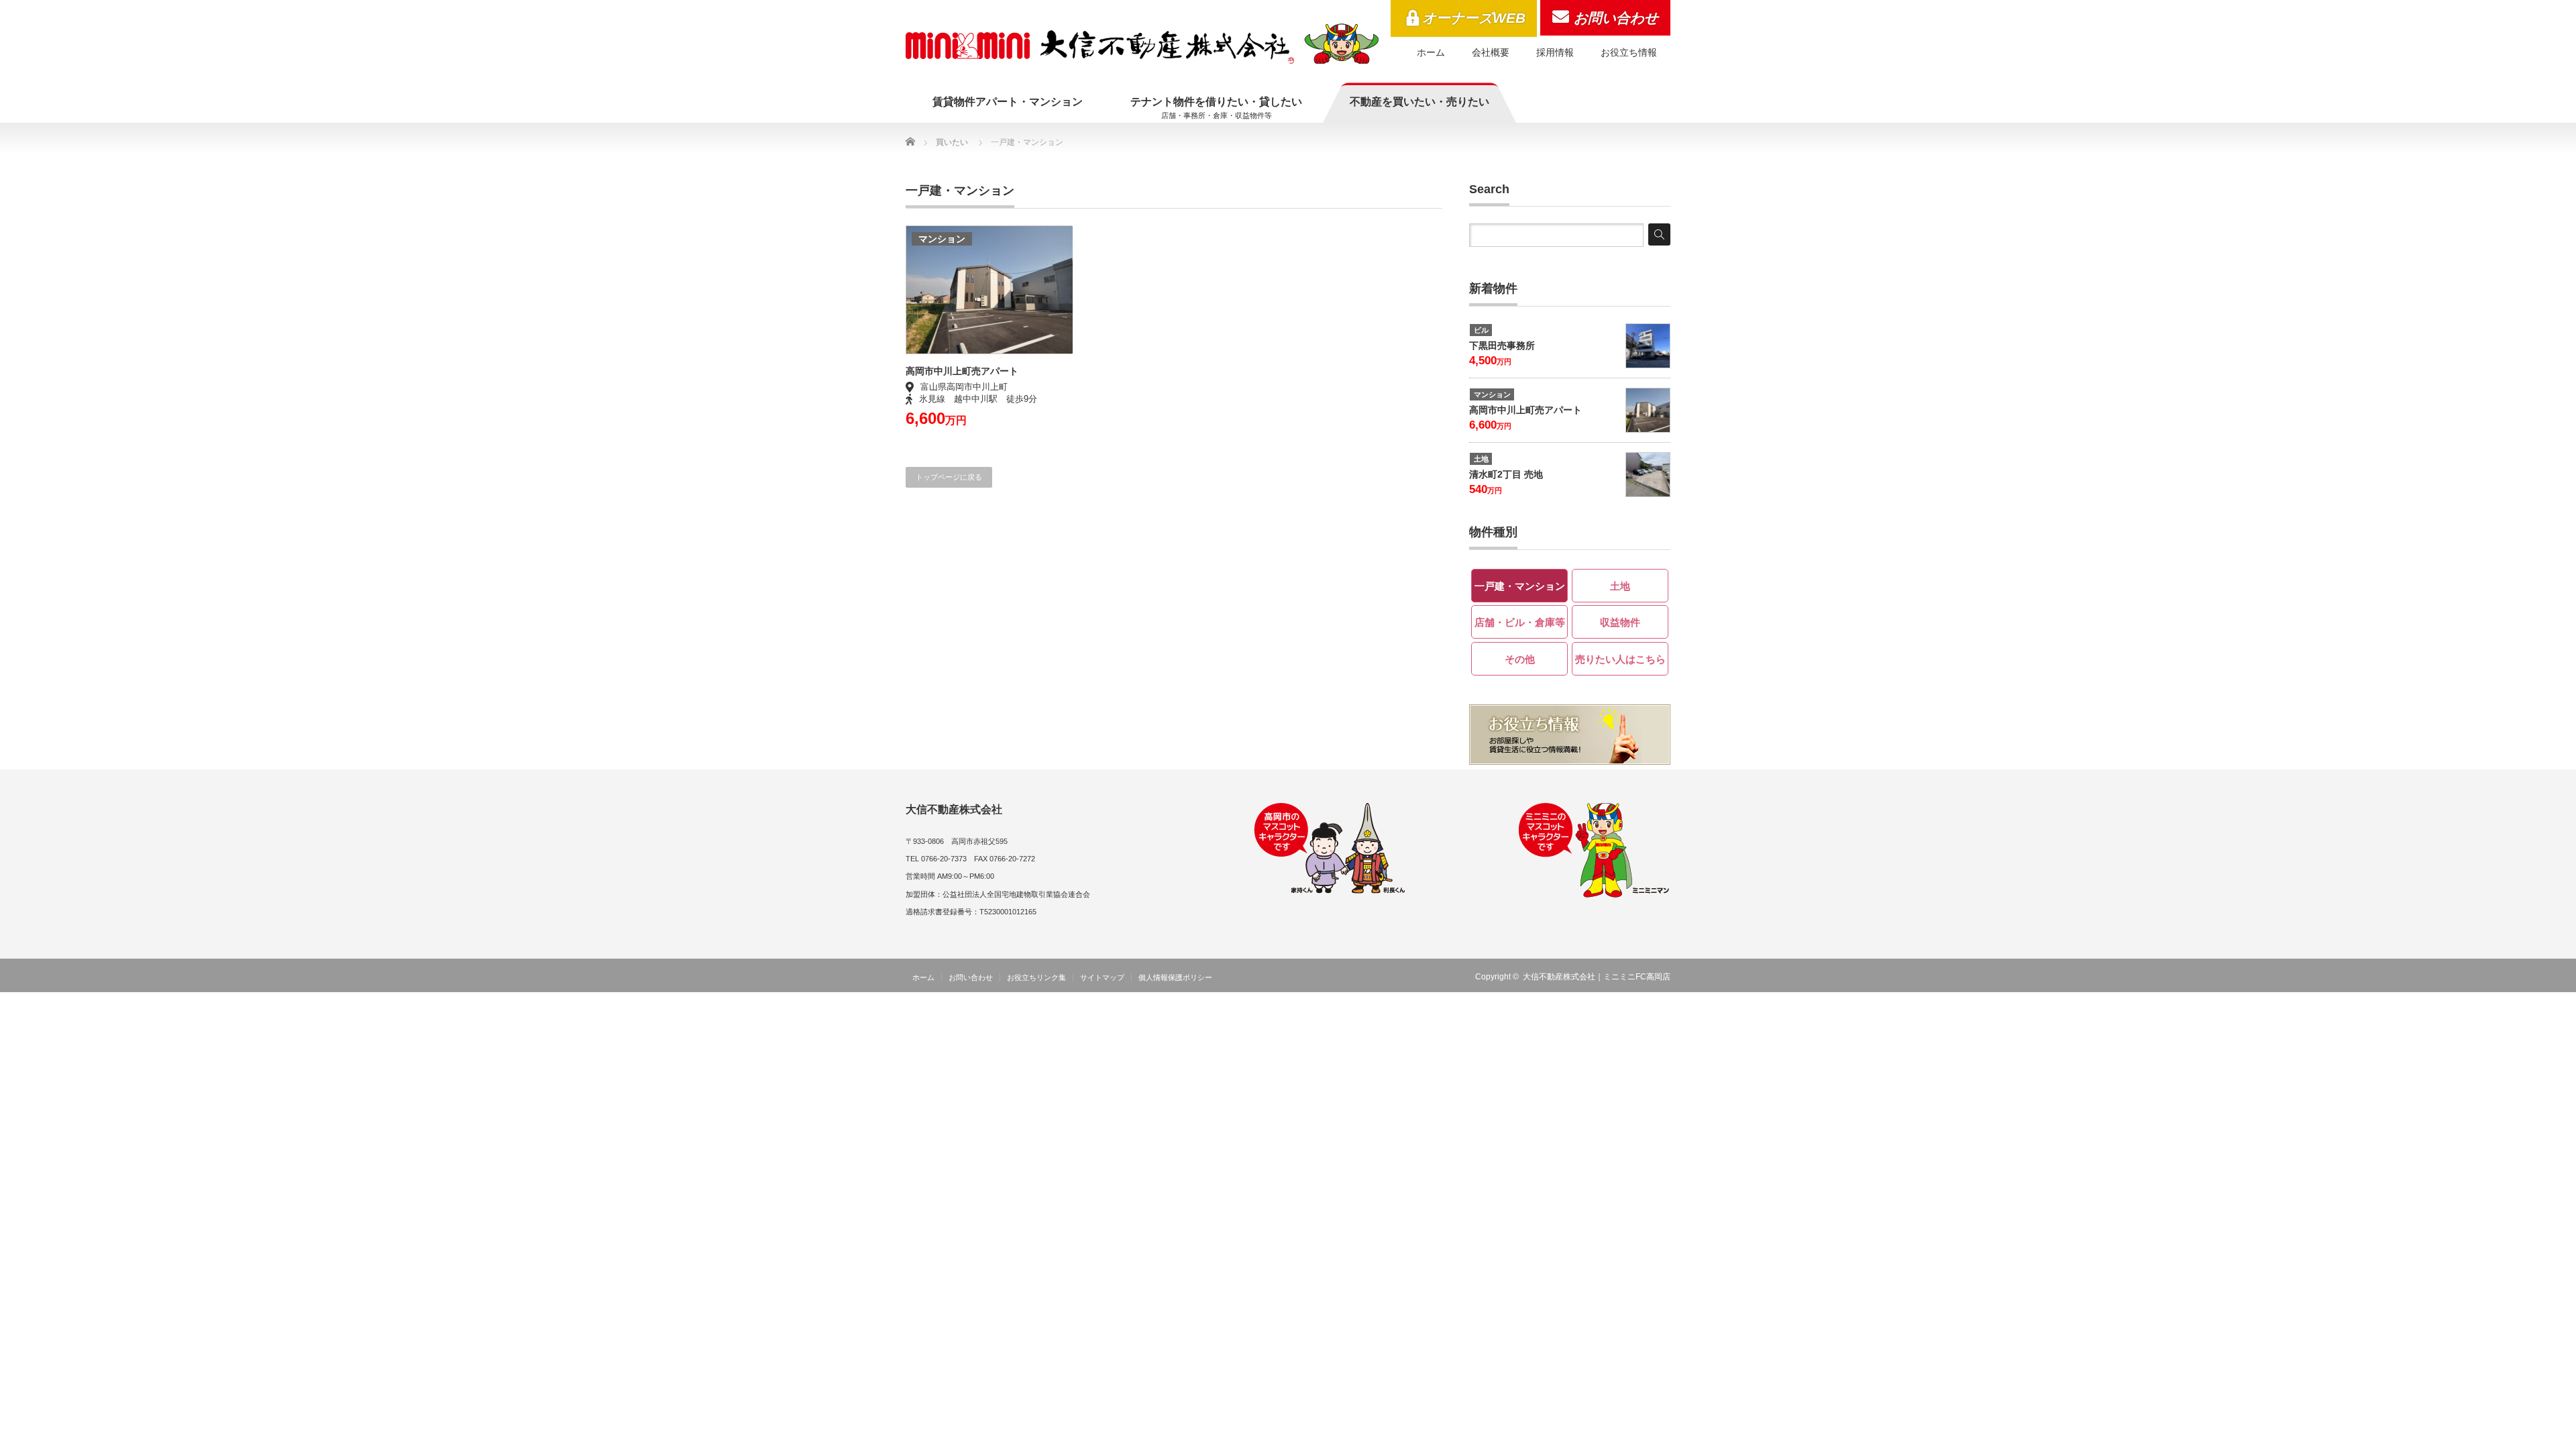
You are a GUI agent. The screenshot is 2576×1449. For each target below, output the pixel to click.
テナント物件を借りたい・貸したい (1216, 108)
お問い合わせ (1616, 18)
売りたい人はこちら (1620, 659)
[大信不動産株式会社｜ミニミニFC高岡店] (1142, 44)
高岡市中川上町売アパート (962, 371)
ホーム (1431, 52)
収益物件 (1620, 622)
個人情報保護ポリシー (1175, 977)
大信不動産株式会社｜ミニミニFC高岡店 (1597, 977)
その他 (1520, 659)
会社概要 (1491, 52)
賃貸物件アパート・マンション (1008, 102)
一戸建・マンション (1520, 586)
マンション (942, 239)
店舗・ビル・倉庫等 (1520, 622)
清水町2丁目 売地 (1506, 474)
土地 (1481, 459)
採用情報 (1555, 52)
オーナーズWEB (1474, 18)
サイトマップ (1102, 977)
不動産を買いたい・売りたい (1419, 102)
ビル (1481, 330)
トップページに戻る (949, 477)
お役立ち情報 (1629, 52)
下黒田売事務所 (1502, 345)
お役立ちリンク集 (1036, 977)
